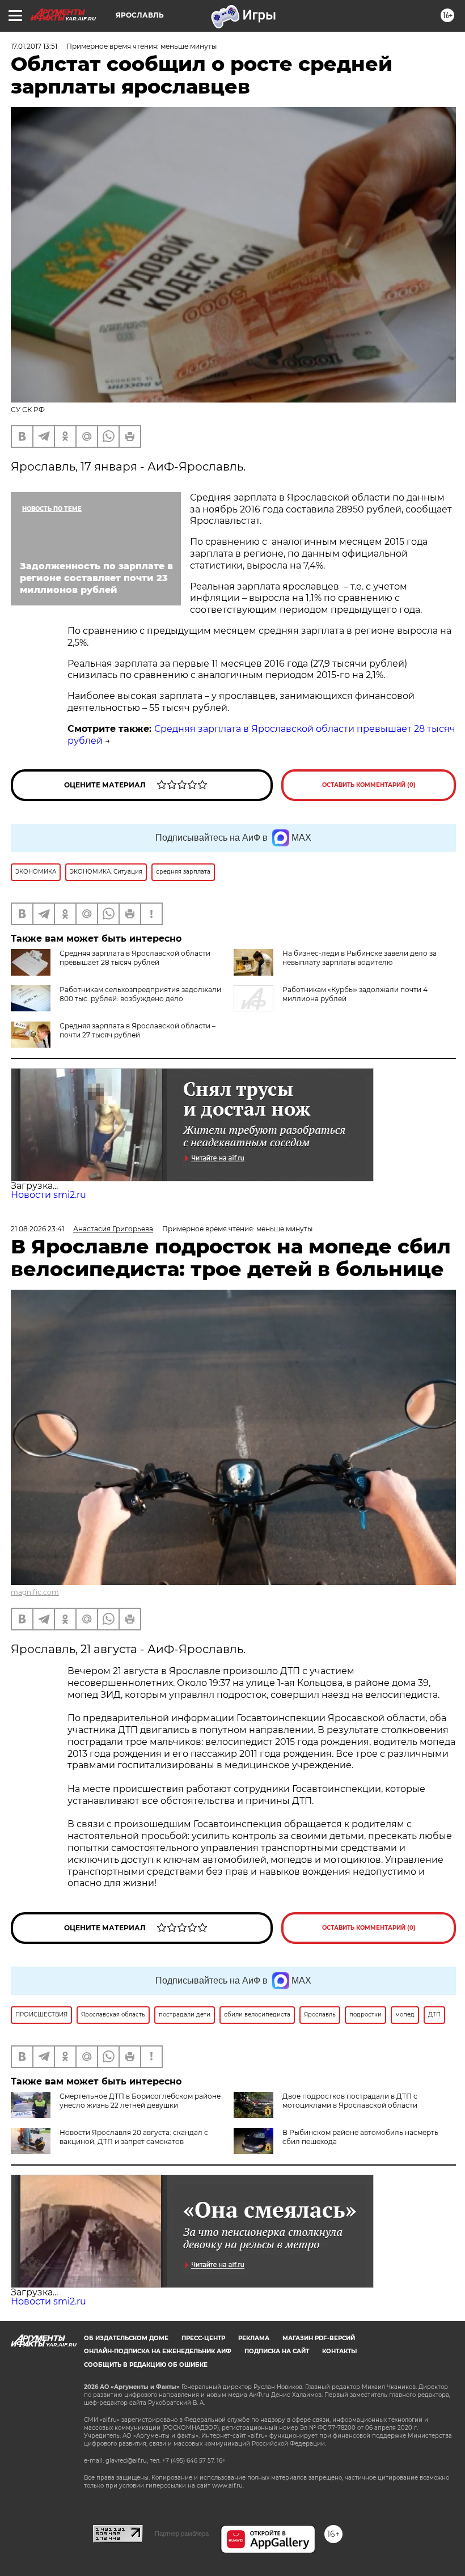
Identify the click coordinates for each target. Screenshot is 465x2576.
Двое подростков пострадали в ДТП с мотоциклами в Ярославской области (350, 2101)
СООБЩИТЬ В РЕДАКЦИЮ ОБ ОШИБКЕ (146, 2365)
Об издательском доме (126, 2338)
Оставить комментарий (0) (369, 785)
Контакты (339, 2351)
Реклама (254, 2338)
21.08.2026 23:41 (37, 1229)
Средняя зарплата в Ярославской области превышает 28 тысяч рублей (135, 958)
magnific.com (35, 1592)
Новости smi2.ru (48, 1195)
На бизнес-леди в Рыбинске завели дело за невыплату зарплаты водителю (360, 958)
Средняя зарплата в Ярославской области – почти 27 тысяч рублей (138, 1030)
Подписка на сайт (277, 2351)
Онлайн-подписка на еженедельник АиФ (158, 2351)
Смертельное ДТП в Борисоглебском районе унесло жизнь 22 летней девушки (140, 2101)
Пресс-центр (203, 2338)
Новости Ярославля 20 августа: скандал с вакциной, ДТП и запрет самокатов (134, 2137)
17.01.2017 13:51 (34, 46)
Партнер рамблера (182, 2533)
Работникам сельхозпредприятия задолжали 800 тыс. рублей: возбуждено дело (140, 994)
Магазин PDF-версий (319, 2338)
